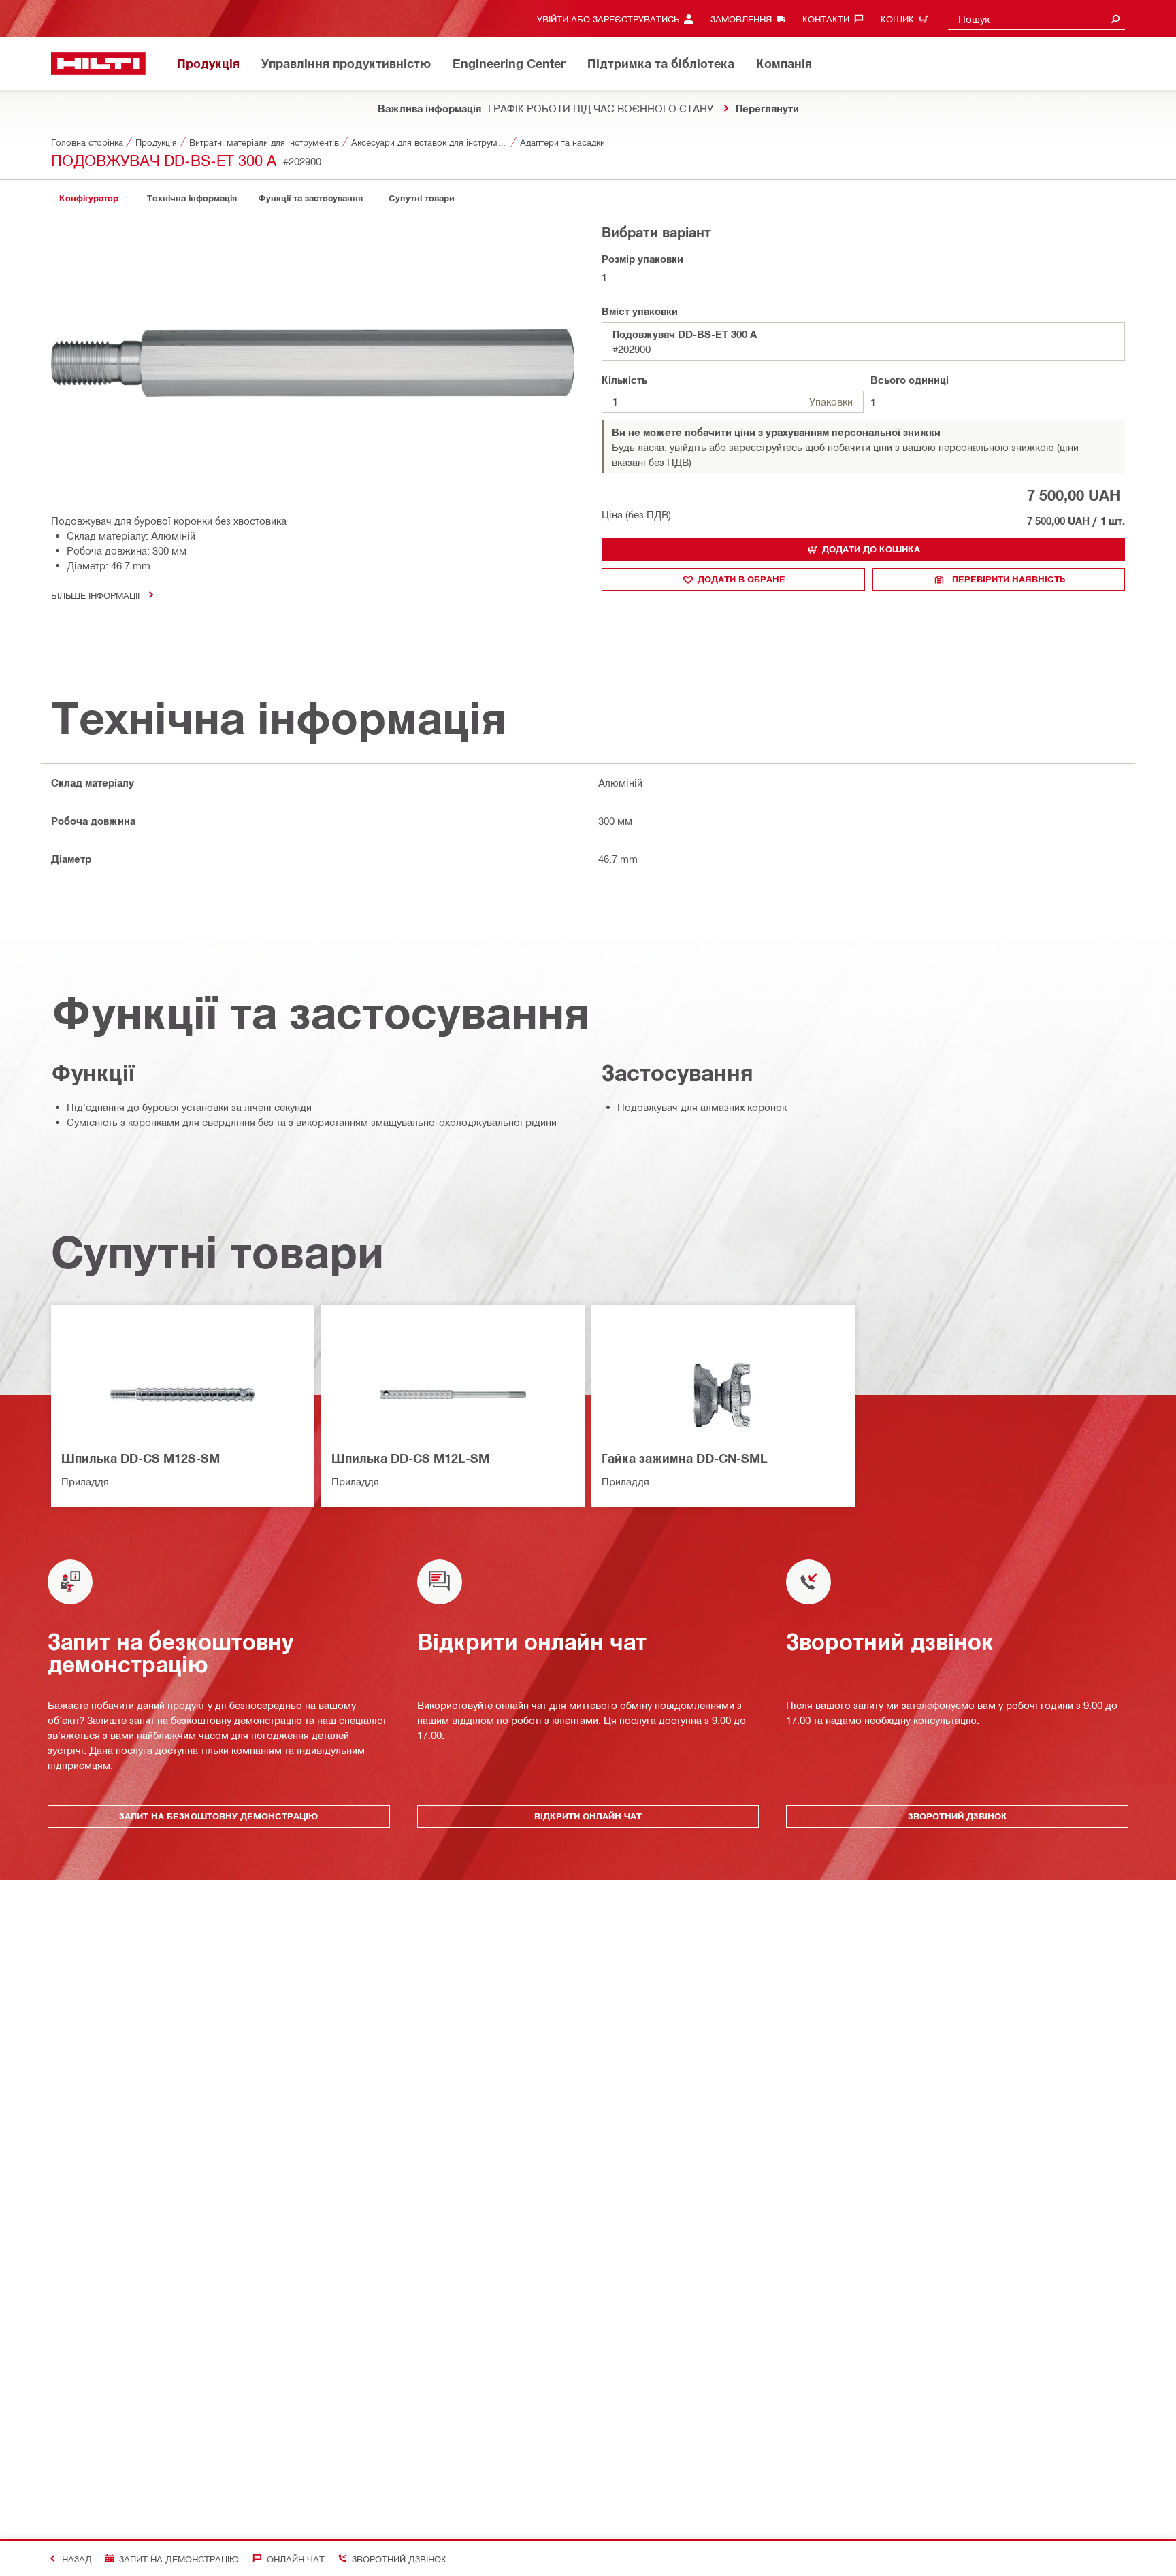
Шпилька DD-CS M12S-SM (141, 1458)
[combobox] (1036, 19)
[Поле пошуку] (1115, 19)
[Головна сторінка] (98, 64)
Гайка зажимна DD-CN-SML (685, 1458)
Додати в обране (741, 579)
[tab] (88, 198)
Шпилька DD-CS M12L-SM (410, 1458)
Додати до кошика (871, 549)
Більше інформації (95, 595)
